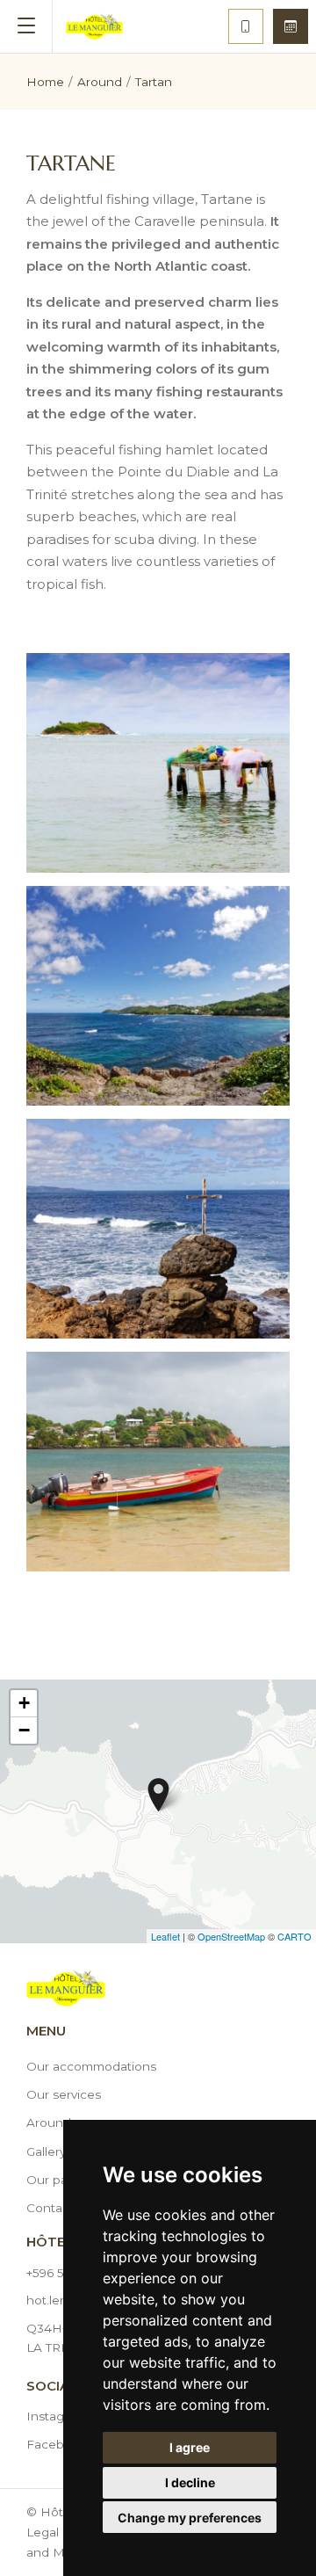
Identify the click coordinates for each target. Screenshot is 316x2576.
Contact (50, 2208)
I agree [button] (190, 2447)
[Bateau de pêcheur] (158, 1462)
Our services (64, 2094)
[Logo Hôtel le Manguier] (94, 26)
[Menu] (26, 26)
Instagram (56, 2416)
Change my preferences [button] (190, 2518)
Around (49, 2122)
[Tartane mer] (158, 996)
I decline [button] (190, 2482)
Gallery (46, 2152)
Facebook (57, 2444)
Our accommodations (91, 2066)
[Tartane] (158, 763)
